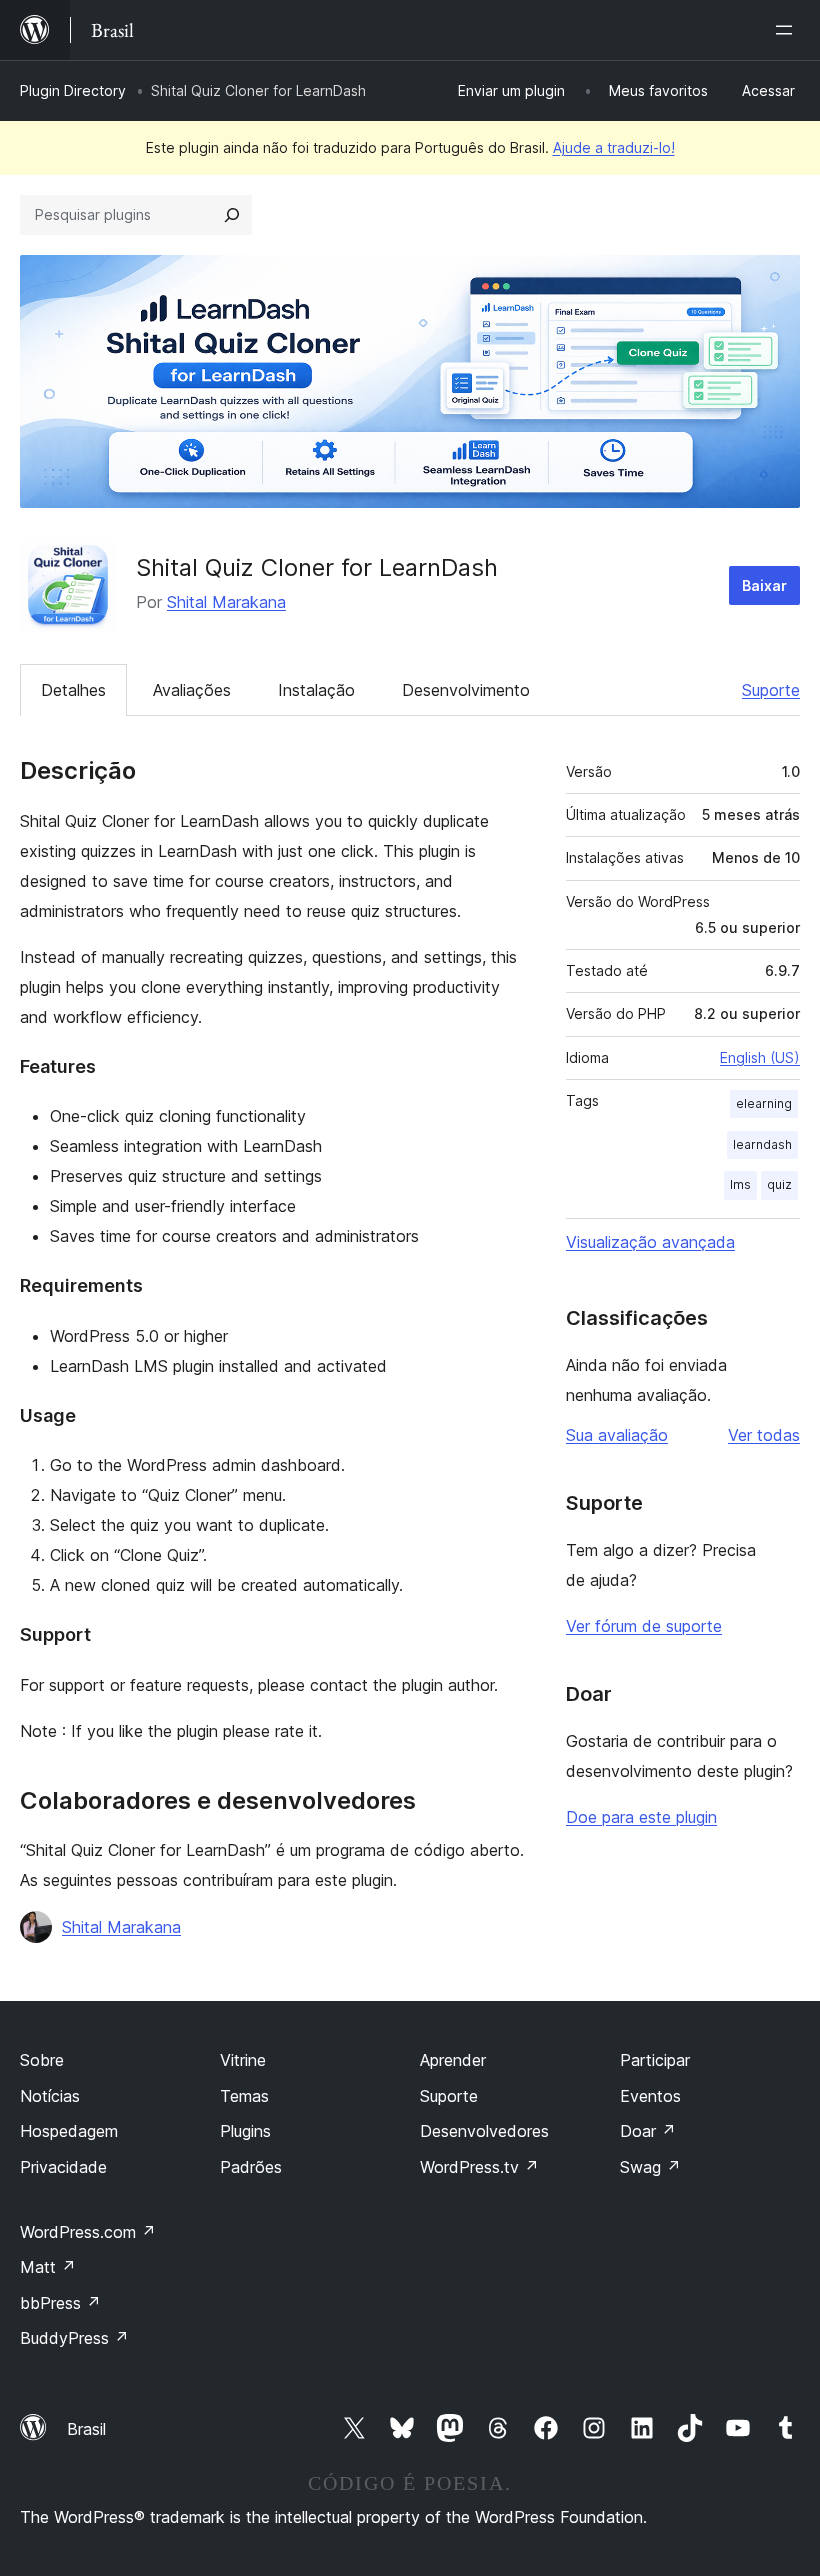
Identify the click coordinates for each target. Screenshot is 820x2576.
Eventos (650, 2096)
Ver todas (764, 1435)
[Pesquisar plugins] (232, 215)
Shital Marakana (226, 602)
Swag (650, 2167)
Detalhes (73, 690)
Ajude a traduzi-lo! (614, 147)
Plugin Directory (73, 90)
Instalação (316, 690)
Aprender (453, 2060)
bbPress (60, 2303)
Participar (655, 2060)
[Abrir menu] (788, 30)
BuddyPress (74, 2338)
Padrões (251, 2167)
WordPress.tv (479, 2167)
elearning (764, 1103)
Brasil (86, 2429)
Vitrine (243, 2060)
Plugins (245, 2131)
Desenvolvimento (466, 690)
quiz (779, 1184)
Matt (48, 2267)
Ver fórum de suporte (644, 1626)
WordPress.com (88, 2232)
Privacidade (63, 2167)
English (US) (760, 1057)
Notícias (50, 2096)
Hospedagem (69, 2131)
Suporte (771, 690)
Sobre (42, 2060)
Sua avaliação (617, 1435)
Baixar (764, 585)
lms (740, 1184)
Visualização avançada (650, 1242)
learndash (762, 1144)
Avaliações (192, 690)
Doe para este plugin (641, 1817)
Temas (244, 2096)
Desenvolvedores (484, 2131)
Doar (648, 2131)
